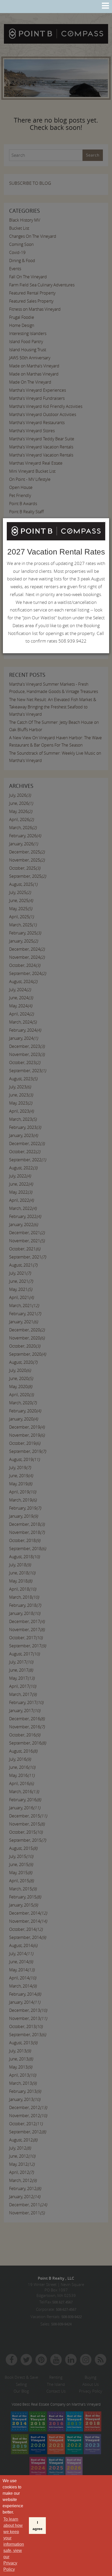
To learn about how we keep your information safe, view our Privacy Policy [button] (14, 2544)
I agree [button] (38, 2526)
